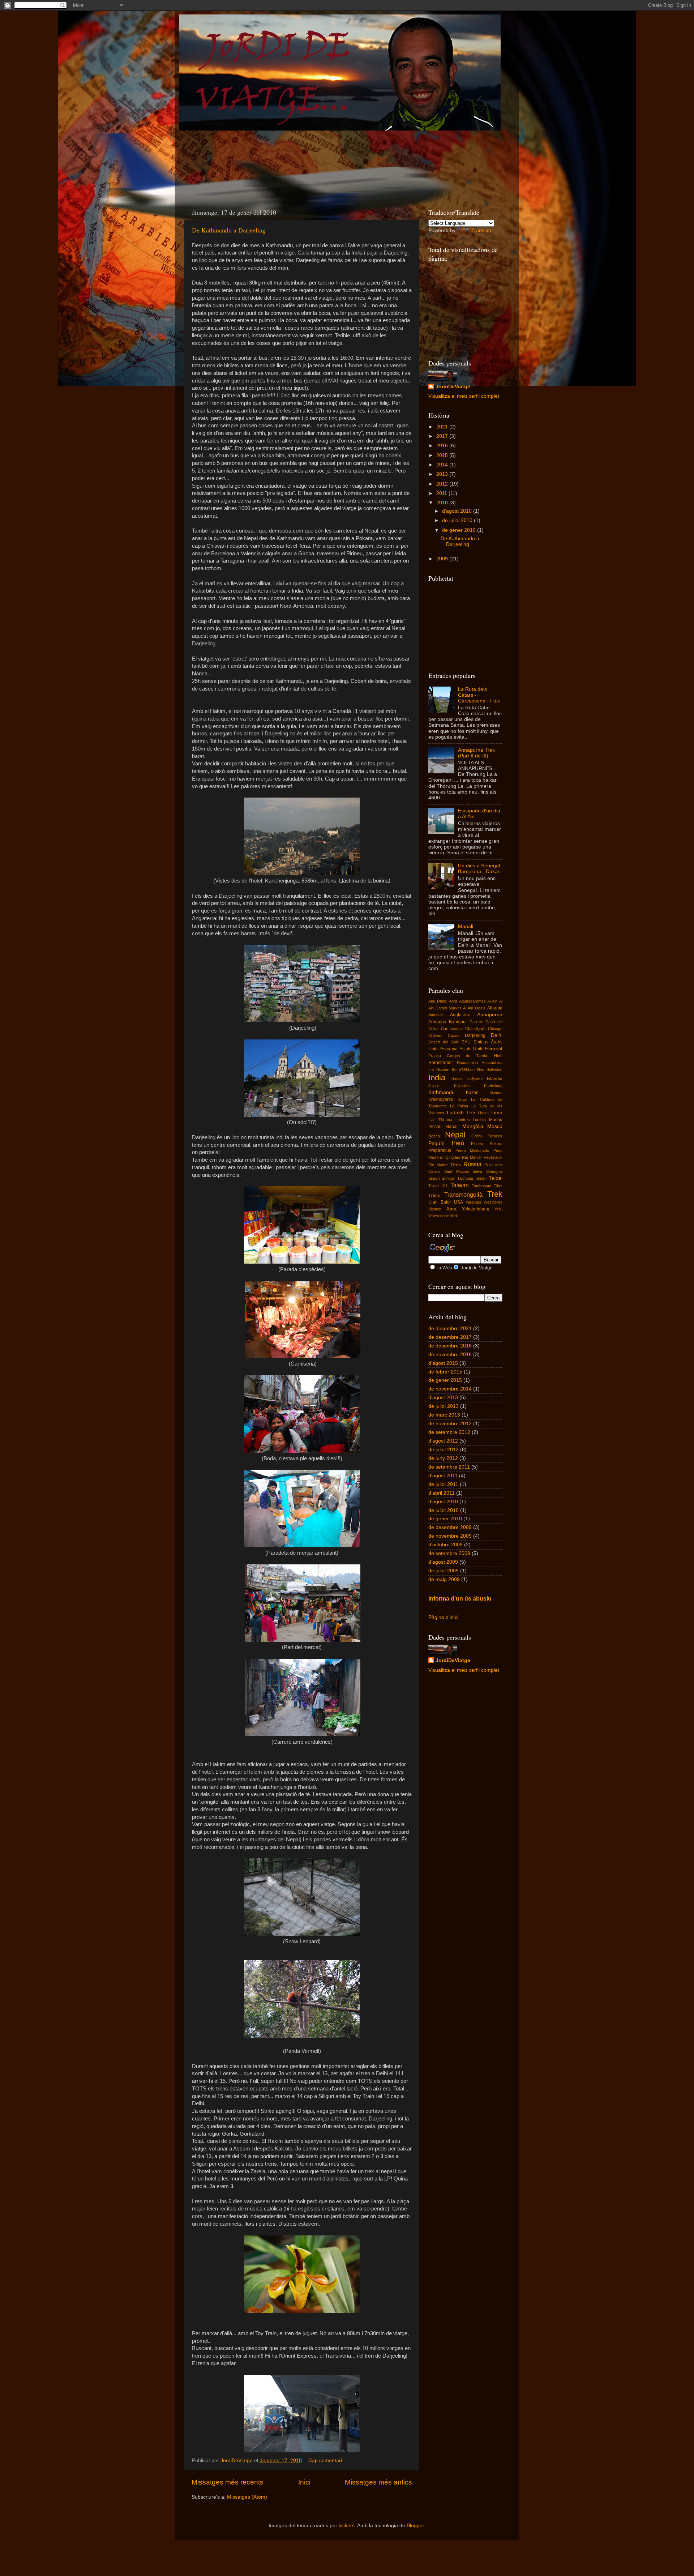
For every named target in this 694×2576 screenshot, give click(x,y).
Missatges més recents (228, 2482)
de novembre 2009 (450, 1536)
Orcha (477, 1136)
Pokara (496, 1144)
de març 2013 (444, 1415)
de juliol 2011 (443, 1484)
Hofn (498, 1056)
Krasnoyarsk (441, 1099)
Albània (495, 1008)
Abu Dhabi (438, 1001)
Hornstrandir (441, 1063)
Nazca (434, 1136)
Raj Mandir (472, 1157)
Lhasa (483, 1113)
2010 (443, 503)
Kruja (462, 1099)
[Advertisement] (316, 158)
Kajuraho (462, 1086)
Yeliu (498, 1209)
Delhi (497, 1035)
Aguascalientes (472, 1001)
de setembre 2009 (449, 1553)
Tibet (498, 1186)
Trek (495, 1194)
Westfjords (493, 1202)
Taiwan (460, 1185)
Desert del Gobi (444, 1042)
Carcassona (452, 1029)
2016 (443, 446)
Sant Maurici (457, 1171)
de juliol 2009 (444, 1571)
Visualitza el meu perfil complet (464, 396)
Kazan (472, 1093)
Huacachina (467, 1063)
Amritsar (436, 1015)
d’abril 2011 (442, 1493)
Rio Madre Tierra (445, 1165)
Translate (482, 230)
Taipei (496, 1178)
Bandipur (458, 1022)
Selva (477, 1171)
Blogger (415, 2526)
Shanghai (494, 1171)
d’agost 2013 (443, 1398)
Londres (463, 1120)
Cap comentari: (327, 2460)
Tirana (434, 1195)
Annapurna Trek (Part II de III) (476, 753)
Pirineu (477, 1144)
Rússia (472, 1164)
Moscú (495, 1126)
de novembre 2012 (450, 1424)
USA (459, 1202)
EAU (466, 1042)
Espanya (449, 1049)
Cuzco (454, 1035)
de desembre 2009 (450, 1527)
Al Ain (492, 1001)
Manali (466, 926)
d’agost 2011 (443, 1476)
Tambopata (481, 1186)
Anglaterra (460, 1015)
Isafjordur (475, 1079)
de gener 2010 (460, 530)
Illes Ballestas (490, 1069)
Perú (458, 1143)
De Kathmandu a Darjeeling (229, 230)
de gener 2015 (445, 1380)
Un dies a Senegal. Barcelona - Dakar (480, 869)
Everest (494, 1049)
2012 (443, 484)
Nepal (455, 1135)
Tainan (481, 1178)
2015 (443, 455)
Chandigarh (475, 1029)
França (435, 1056)
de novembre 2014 (450, 1389)
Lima (497, 1113)
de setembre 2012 (449, 1432)
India (437, 1078)
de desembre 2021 (450, 1328)
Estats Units (471, 1049)
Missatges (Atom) (247, 2497)
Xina (451, 1209)
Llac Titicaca (440, 1120)
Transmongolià (463, 1195)
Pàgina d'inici (443, 1617)
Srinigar (448, 1178)
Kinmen (496, 1093)
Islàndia (495, 1079)
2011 (442, 493)
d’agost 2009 (443, 1562)
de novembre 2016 (450, 1355)
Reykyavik (493, 1157)
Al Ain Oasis (474, 1008)
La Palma (459, 1106)
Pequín (436, 1143)
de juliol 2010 (458, 520)
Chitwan (435, 1035)
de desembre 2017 (450, 1337)
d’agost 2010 (458, 511)
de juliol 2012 (444, 1450)
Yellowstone (439, 1216)
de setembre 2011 (449, 1467)
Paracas (495, 1136)
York (454, 1216)
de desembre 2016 (450, 1346)
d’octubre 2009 (445, 1545)
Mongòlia (473, 1126)
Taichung (465, 1178)
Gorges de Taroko (468, 1056)
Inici (304, 2482)
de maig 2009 (444, 1579)
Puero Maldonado (472, 1150)
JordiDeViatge (453, 387)
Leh (471, 1113)
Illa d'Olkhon (463, 1069)
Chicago (495, 1029)
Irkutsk (457, 1079)
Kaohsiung (493, 1086)
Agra (453, 1001)
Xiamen (435, 1209)
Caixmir (476, 1022)
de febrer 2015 (445, 1372)
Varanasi (473, 1202)
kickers (347, 2526)
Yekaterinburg (476, 1209)
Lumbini (479, 1120)
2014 (443, 465)
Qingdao (453, 1157)
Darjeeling (475, 1035)
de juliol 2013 (444, 1406)
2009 (443, 559)
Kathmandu (442, 1092)
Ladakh (455, 1113)
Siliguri (434, 1178)
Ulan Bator (440, 1202)
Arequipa (437, 1022)
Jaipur (434, 1086)
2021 (443, 427)
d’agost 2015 (443, 1363)
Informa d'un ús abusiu (460, 1599)
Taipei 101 (438, 1186)
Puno (498, 1150)
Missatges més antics (378, 2482)
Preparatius (440, 1150)
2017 (443, 436)
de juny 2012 (443, 1458)
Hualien (443, 1069)
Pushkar (436, 1157)
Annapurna (490, 1015)
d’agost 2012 (443, 1441)
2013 (443, 474)
